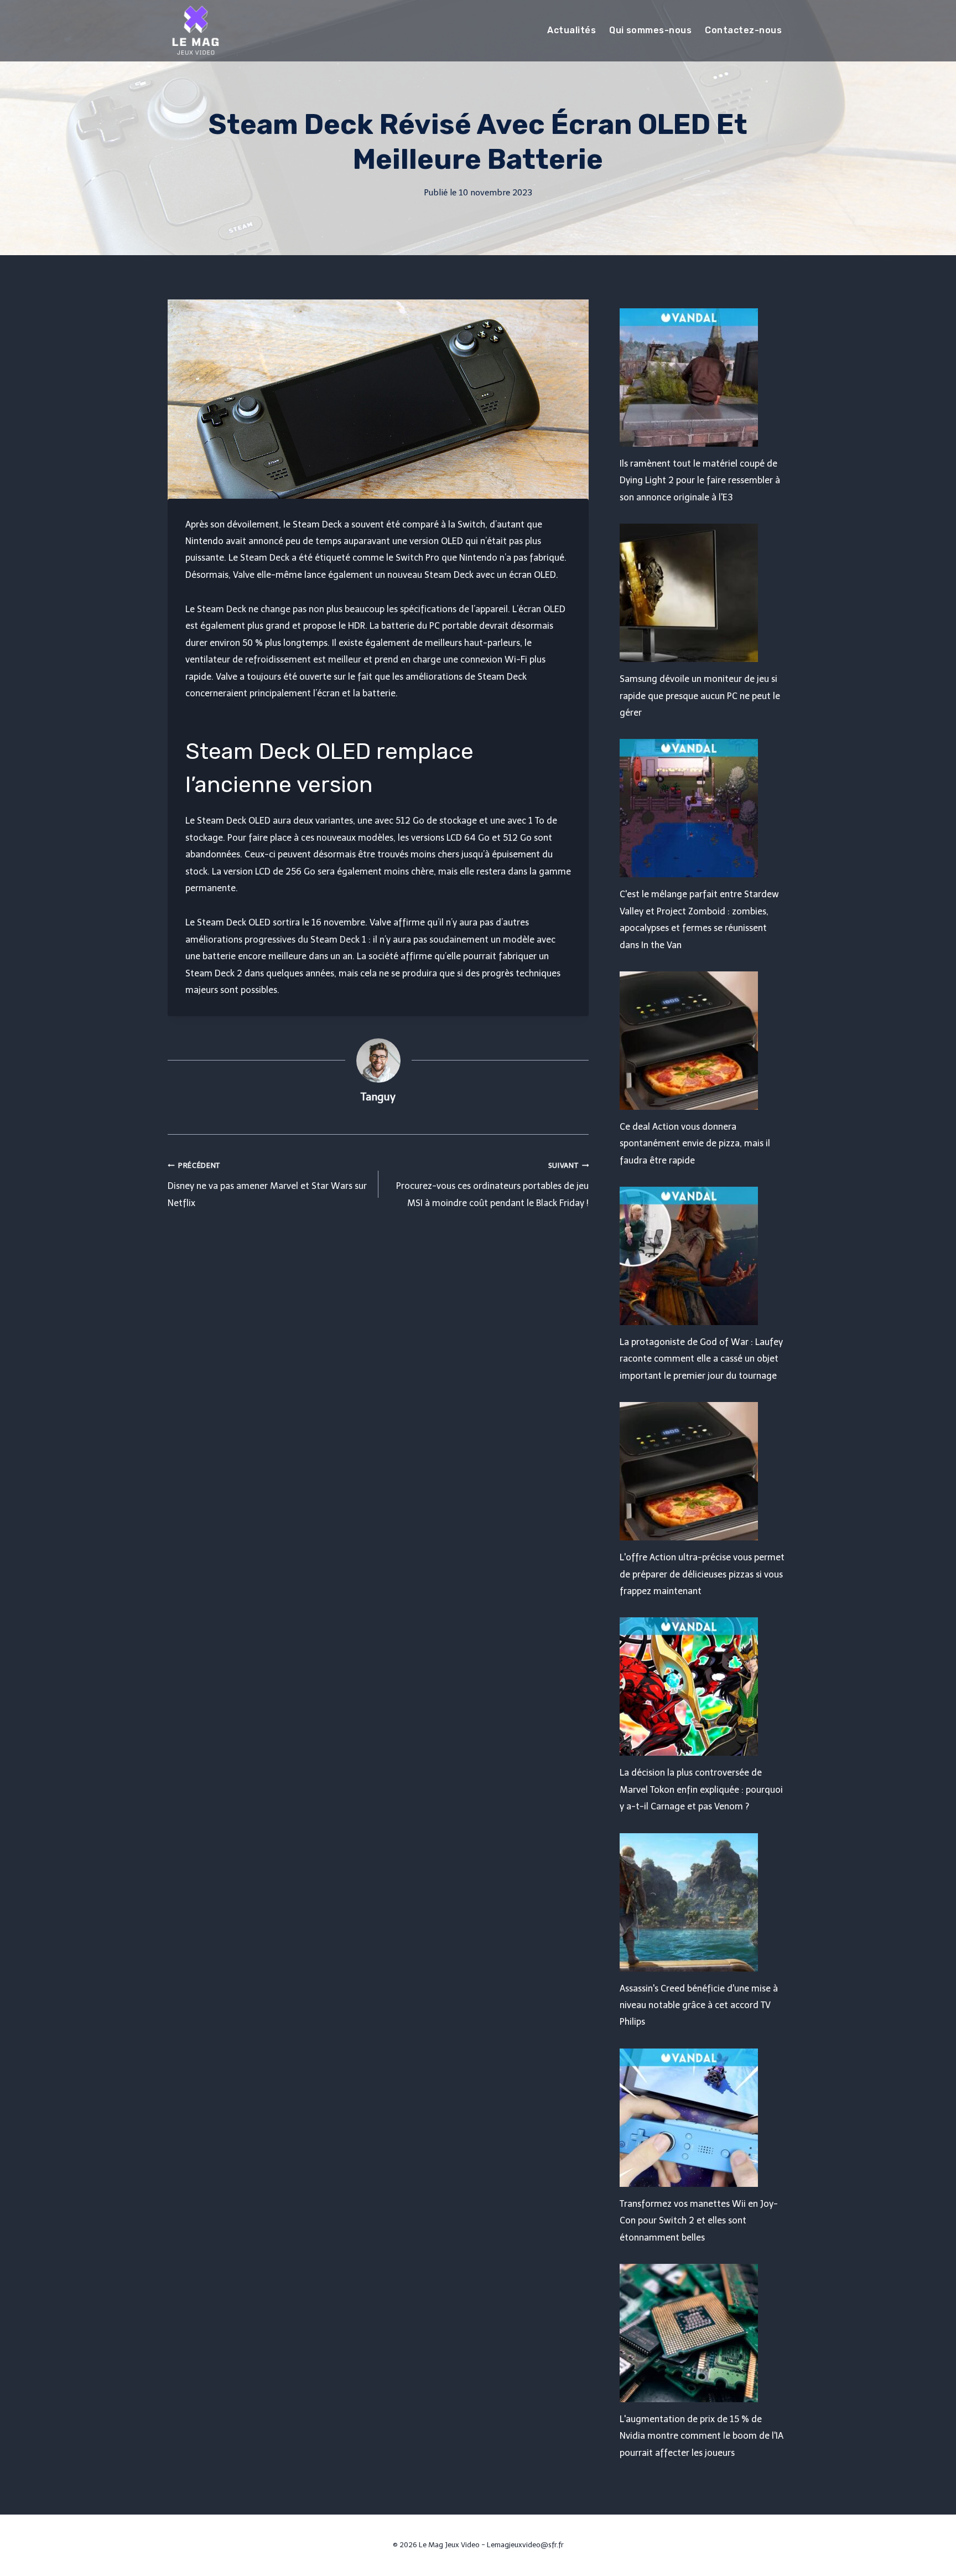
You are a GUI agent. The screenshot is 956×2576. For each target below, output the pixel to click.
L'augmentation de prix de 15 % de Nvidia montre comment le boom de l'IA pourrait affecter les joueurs (702, 2436)
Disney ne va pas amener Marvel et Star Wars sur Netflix (267, 1185)
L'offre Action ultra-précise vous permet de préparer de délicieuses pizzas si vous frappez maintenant (702, 1574)
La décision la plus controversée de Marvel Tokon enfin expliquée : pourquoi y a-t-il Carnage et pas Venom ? (701, 1789)
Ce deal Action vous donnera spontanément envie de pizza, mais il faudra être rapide (695, 1144)
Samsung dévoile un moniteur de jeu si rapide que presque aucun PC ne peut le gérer (700, 696)
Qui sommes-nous (650, 30)
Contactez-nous (743, 30)
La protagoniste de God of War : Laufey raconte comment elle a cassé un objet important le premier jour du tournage (701, 1359)
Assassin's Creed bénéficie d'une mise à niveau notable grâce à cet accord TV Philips (699, 2005)
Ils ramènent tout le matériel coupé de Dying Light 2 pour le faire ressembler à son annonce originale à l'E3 (700, 480)
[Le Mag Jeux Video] (195, 30)
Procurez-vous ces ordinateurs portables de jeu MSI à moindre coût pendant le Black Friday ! (492, 1185)
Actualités (571, 30)
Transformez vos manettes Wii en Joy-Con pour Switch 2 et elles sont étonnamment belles (699, 2221)
